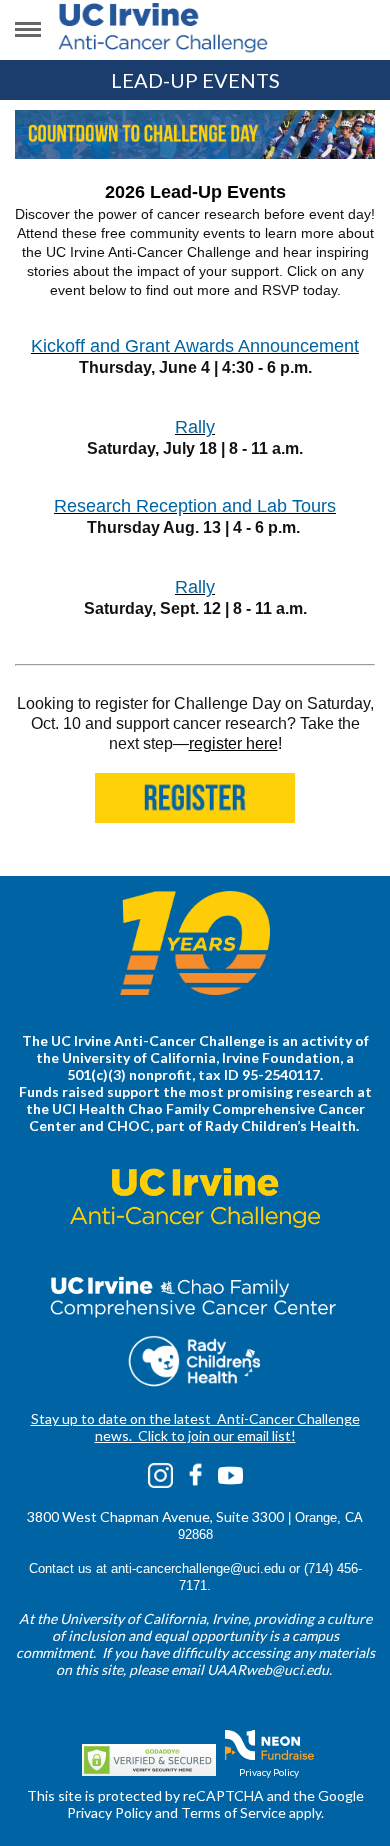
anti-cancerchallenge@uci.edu (198, 1568)
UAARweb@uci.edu (268, 1669)
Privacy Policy (269, 1772)
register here (233, 743)
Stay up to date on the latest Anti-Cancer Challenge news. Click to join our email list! (195, 1427)
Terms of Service (233, 1812)
